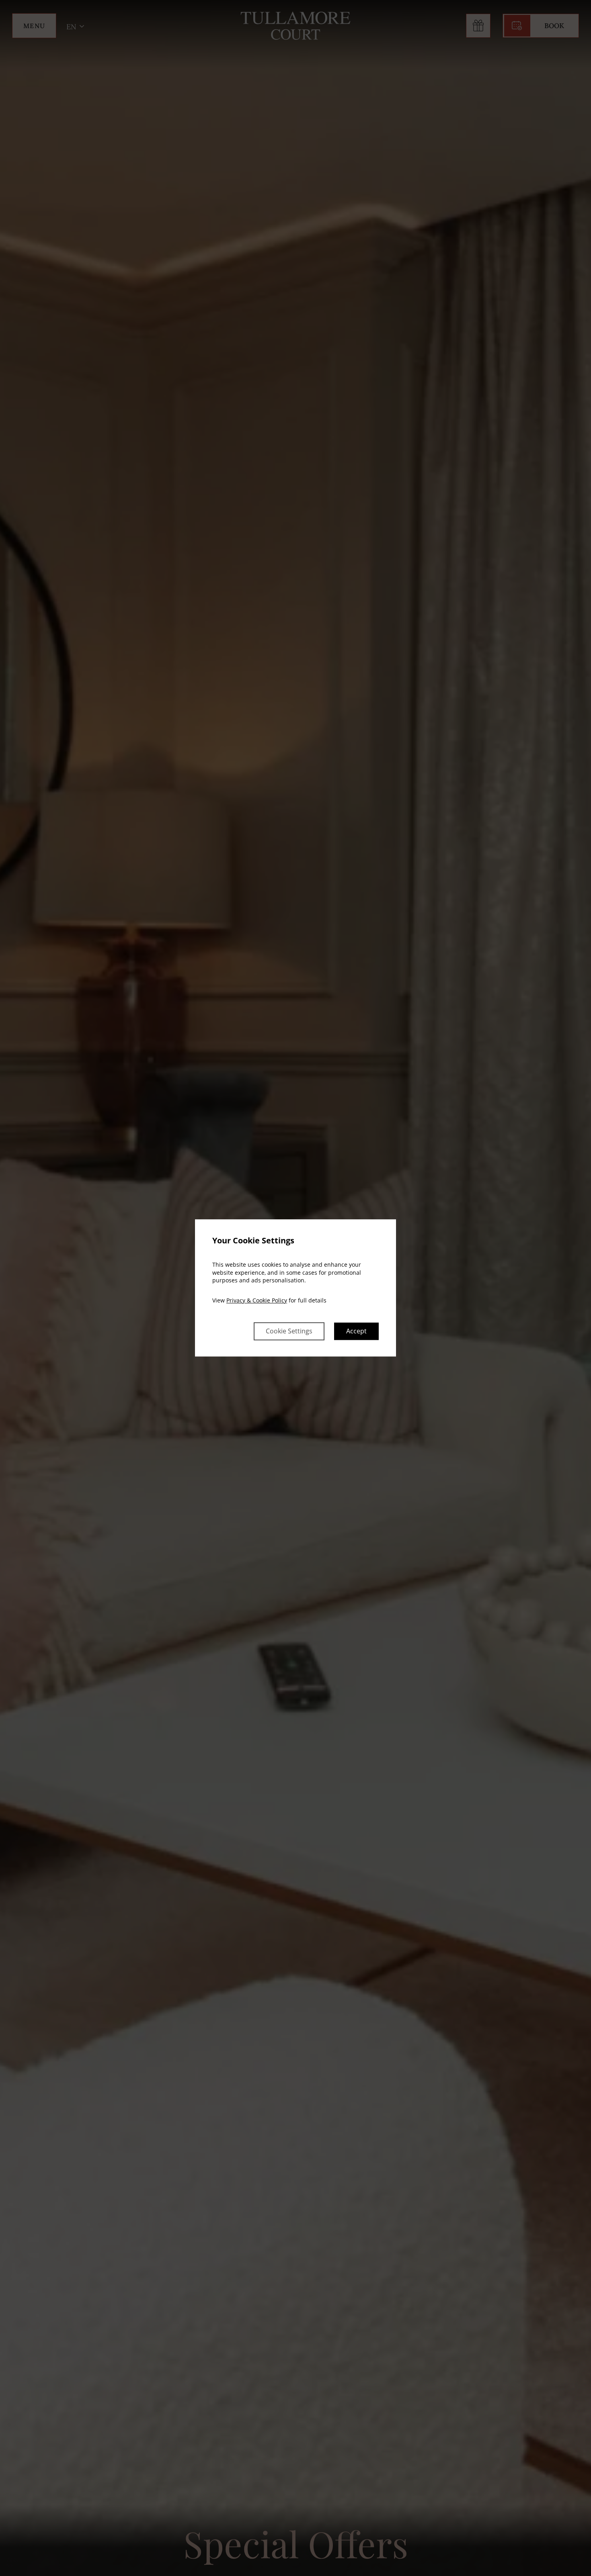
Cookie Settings (289, 1331)
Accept (356, 1331)
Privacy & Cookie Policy (257, 1300)
